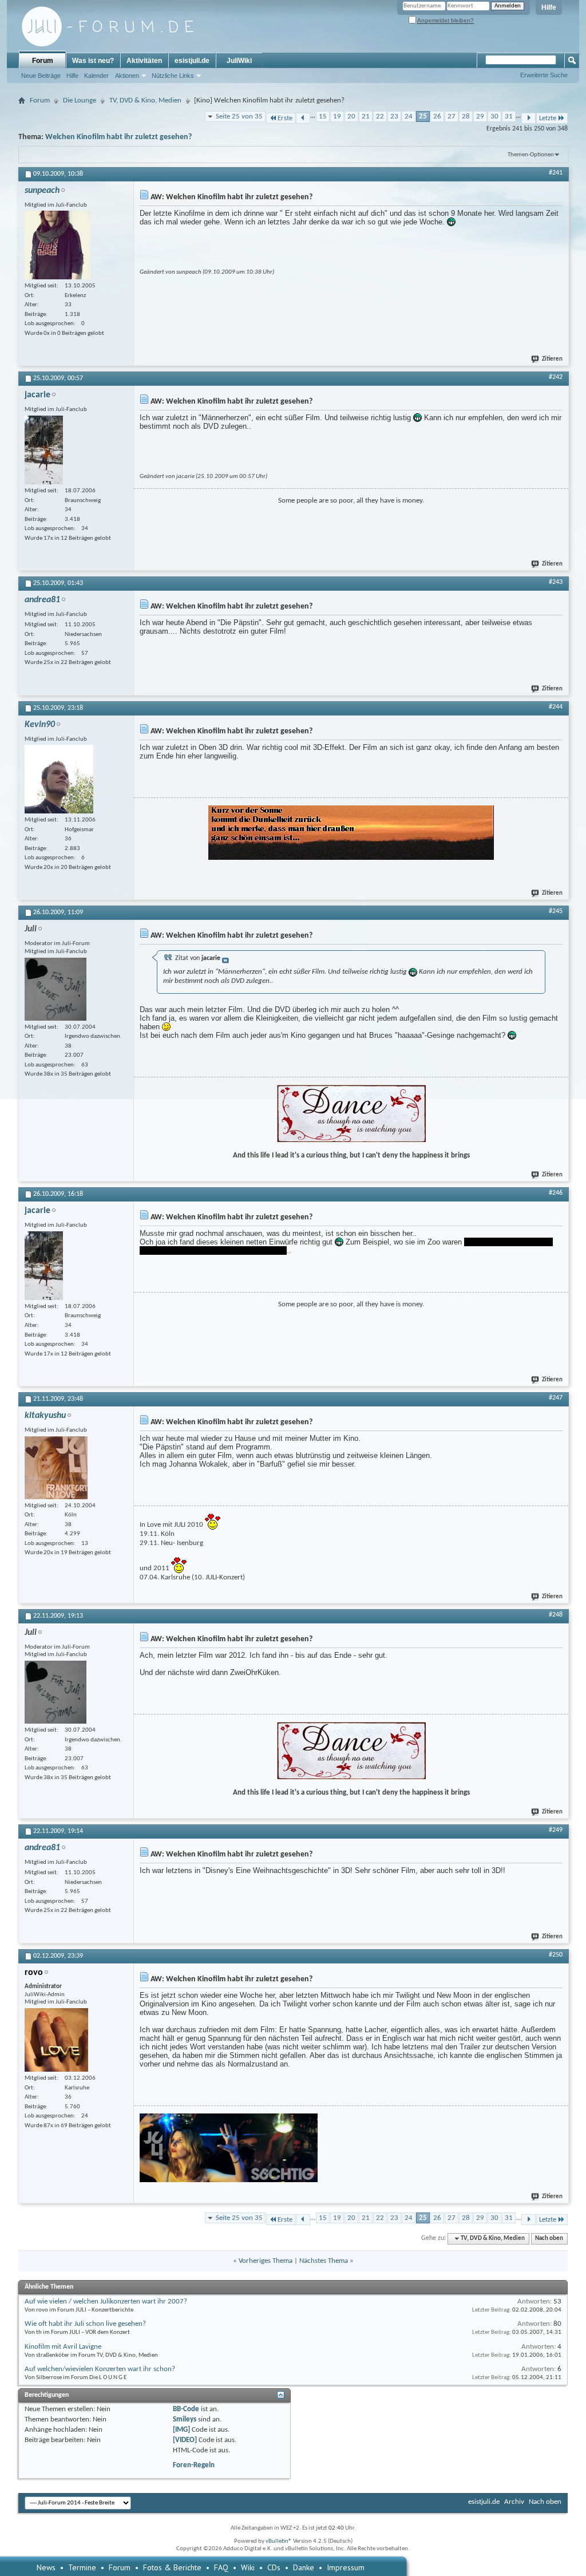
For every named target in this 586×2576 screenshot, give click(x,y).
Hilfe (549, 7)
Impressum (346, 2567)
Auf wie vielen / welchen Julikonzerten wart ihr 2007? (106, 2302)
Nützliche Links (173, 76)
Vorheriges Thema (266, 2261)
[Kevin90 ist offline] (59, 779)
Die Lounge (80, 100)
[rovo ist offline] (56, 2040)
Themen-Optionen (531, 155)
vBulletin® (279, 2541)
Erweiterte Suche (544, 75)
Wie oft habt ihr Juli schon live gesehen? (85, 2324)
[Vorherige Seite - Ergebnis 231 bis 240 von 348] (303, 118)
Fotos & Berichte (172, 2567)
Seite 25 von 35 (239, 116)
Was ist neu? (93, 61)
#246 (556, 1193)
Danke (304, 2567)
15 (323, 116)
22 (380, 116)
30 (494, 116)
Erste (285, 118)
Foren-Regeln (194, 2465)
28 (466, 116)
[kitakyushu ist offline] (56, 1468)
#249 (556, 1830)
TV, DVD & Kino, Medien (145, 100)
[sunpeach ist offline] (58, 245)
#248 (556, 1615)
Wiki (248, 2567)
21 (366, 116)
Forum (43, 61)
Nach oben (549, 2239)
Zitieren (552, 359)
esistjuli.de (192, 61)
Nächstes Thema (324, 2261)
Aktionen (127, 76)
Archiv (514, 2502)
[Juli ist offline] (56, 989)
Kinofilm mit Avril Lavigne (63, 2347)
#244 (556, 707)
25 (423, 116)
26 (437, 116)
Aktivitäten (144, 61)
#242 (556, 377)
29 (480, 116)
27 (452, 116)
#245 (556, 911)
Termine (82, 2567)
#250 (556, 1955)
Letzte (548, 118)
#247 (556, 1398)
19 (337, 116)
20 (351, 116)
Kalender (96, 76)
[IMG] (181, 2430)
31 (509, 116)
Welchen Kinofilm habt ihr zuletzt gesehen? (118, 137)
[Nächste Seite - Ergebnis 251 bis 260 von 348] (528, 118)
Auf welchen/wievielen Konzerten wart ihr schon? (100, 2369)
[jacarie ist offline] (44, 450)
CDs (274, 2567)
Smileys (185, 2419)
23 (394, 116)
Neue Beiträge (41, 76)
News (46, 2567)
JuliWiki (239, 61)
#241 (556, 173)
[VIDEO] (185, 2440)
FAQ (221, 2567)
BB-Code (186, 2409)
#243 (556, 582)
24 (409, 116)
